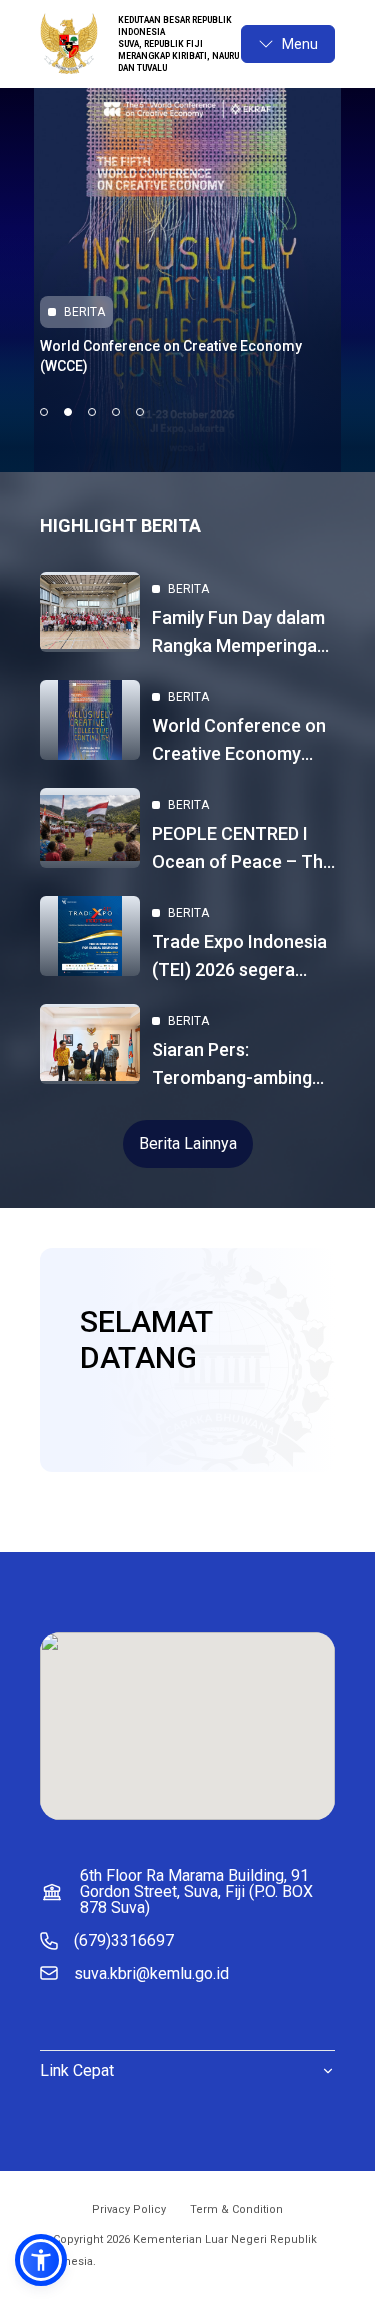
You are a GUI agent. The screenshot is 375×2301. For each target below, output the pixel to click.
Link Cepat (77, 2070)
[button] (41, 2260)
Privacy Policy (129, 2209)
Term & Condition (236, 2209)
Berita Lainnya (188, 1143)
